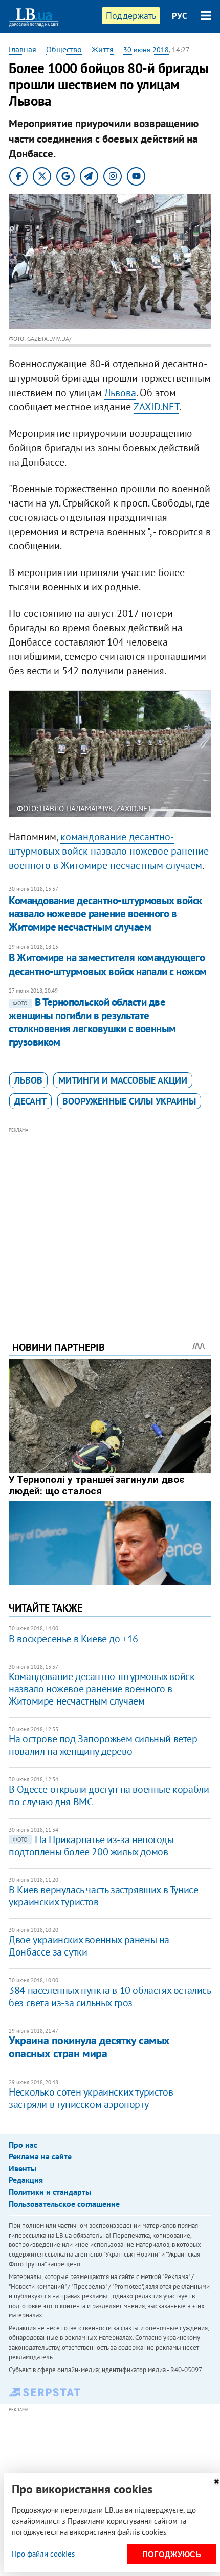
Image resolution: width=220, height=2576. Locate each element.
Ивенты (23, 2168)
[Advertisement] (110, 1220)
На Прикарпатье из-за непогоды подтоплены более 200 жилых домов (91, 1846)
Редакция (26, 2180)
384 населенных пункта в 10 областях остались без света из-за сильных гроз (109, 1996)
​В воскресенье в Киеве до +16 (73, 1639)
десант (30, 1101)
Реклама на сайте (40, 2156)
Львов (28, 1080)
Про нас (23, 2145)
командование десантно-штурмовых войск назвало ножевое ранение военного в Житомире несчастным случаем (109, 851)
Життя (103, 49)
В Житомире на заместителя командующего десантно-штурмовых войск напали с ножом (108, 964)
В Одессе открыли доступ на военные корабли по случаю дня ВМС (109, 1796)
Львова (120, 393)
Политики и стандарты (50, 2192)
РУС (180, 16)
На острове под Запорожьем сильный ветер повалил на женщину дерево (103, 1745)
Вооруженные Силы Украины (129, 1101)
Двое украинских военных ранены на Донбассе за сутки (89, 1946)
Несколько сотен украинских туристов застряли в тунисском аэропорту (91, 2098)
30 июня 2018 (146, 50)
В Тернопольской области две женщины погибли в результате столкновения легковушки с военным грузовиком (92, 1022)
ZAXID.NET (156, 407)
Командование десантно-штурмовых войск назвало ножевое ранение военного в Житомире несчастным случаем (105, 914)
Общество (64, 49)
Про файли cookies (43, 2554)
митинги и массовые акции (123, 1080)
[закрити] (216, 2482)
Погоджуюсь (172, 2554)
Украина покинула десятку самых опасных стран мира (89, 2047)
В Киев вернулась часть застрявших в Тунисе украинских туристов (103, 1896)
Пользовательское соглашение (64, 2204)
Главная (23, 49)
